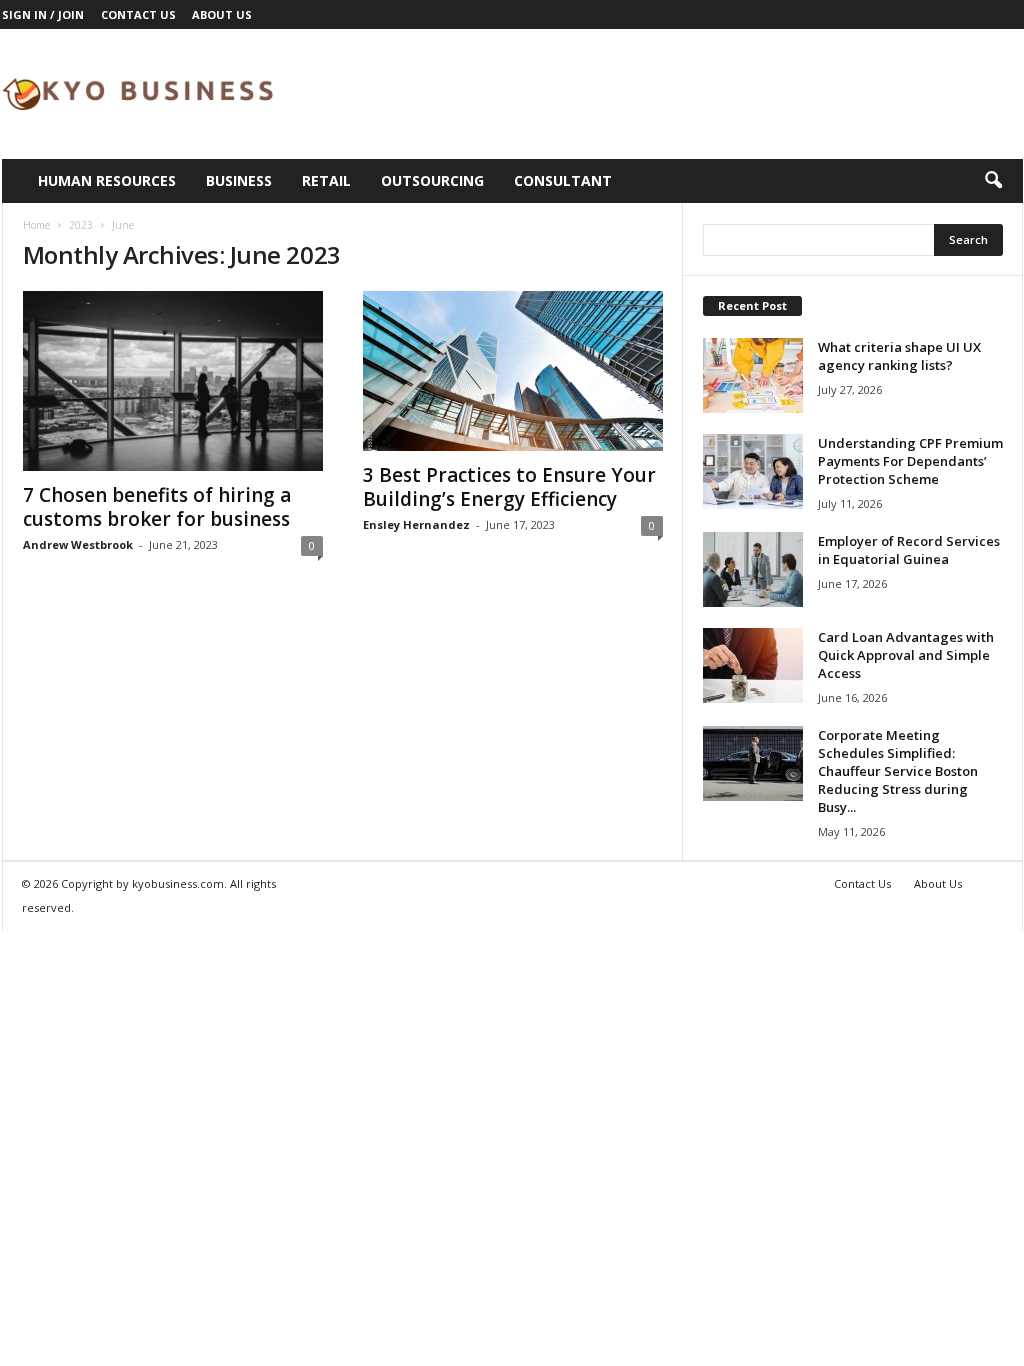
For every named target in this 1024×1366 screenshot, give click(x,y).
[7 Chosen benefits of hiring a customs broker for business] (173, 381)
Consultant (563, 180)
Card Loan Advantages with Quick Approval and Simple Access (906, 655)
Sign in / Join (43, 14)
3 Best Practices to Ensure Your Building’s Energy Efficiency (509, 487)
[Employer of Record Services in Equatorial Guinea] (753, 569)
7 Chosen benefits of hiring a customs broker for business (157, 507)
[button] (993, 181)
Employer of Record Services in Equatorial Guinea (909, 550)
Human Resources (107, 180)
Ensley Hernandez (416, 524)
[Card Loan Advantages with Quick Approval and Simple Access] (753, 665)
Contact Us (138, 14)
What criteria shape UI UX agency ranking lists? (899, 356)
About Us (222, 14)
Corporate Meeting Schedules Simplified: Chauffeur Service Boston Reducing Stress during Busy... (898, 771)
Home (36, 225)
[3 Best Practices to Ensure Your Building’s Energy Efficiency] (513, 371)
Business (239, 180)
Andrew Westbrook (78, 544)
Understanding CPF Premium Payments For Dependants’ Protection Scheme (910, 461)
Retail (326, 180)
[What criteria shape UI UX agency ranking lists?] (753, 375)
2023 (81, 225)
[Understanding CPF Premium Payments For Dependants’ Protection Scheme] (753, 471)
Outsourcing (432, 180)
